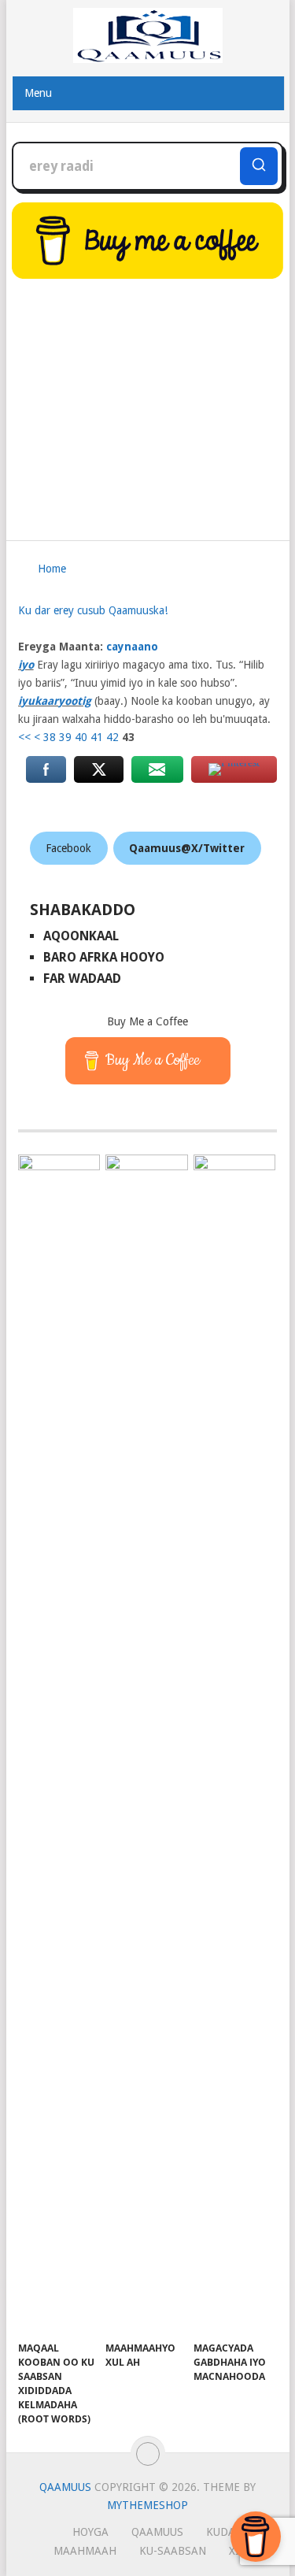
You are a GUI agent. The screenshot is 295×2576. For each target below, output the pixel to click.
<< (24, 737)
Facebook (68, 848)
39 (65, 737)
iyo (26, 665)
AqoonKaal (81, 936)
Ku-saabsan (173, 2551)
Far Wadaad (82, 979)
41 (97, 737)
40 (81, 737)
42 (112, 737)
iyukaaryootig (55, 701)
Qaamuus (65, 2487)
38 (50, 737)
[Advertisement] (148, 402)
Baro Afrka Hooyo (104, 957)
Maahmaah (85, 2551)
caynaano (132, 647)
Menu (38, 93)
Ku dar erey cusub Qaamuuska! (93, 610)
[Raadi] (259, 166)
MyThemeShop (147, 2505)
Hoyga (90, 2532)
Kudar (224, 2532)
